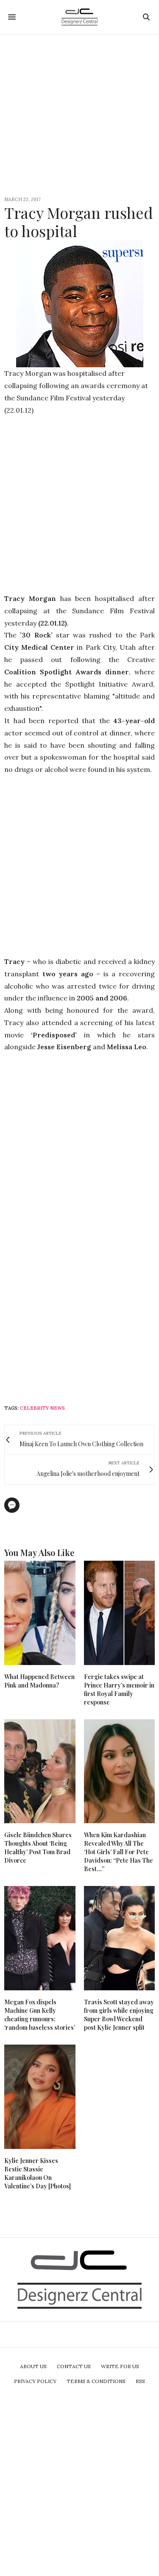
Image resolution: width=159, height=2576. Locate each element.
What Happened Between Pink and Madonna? (39, 1681)
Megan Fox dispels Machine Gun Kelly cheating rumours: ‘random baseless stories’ (40, 2015)
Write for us (120, 2366)
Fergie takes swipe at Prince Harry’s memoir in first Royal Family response (119, 1689)
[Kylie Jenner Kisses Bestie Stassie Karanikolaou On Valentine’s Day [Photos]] (40, 2097)
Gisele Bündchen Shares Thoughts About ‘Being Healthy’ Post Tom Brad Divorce (38, 1848)
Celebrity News (42, 1408)
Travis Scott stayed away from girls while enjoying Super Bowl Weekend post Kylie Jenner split (119, 2015)
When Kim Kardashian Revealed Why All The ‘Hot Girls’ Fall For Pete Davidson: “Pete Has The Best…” (119, 1852)
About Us (33, 2366)
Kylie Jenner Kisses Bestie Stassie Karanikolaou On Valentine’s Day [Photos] (38, 2173)
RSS (140, 2381)
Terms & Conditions (96, 2381)
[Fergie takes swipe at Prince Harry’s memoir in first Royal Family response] (120, 1613)
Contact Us (74, 2366)
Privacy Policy (35, 2381)
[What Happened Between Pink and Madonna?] (40, 1613)
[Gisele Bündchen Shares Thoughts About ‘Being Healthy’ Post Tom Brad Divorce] (40, 1771)
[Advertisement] (79, 114)
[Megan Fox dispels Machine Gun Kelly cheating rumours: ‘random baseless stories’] (40, 1938)
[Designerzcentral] (79, 17)
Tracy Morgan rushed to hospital (79, 222)
